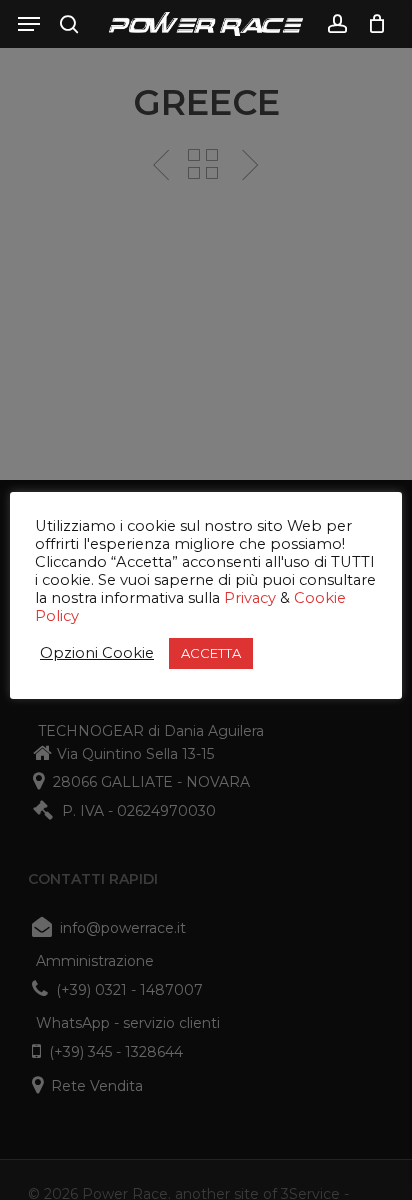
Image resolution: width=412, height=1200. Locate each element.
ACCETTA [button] (211, 653)
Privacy (250, 598)
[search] (69, 24)
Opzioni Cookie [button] (97, 653)
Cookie (320, 598)
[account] (336, 24)
